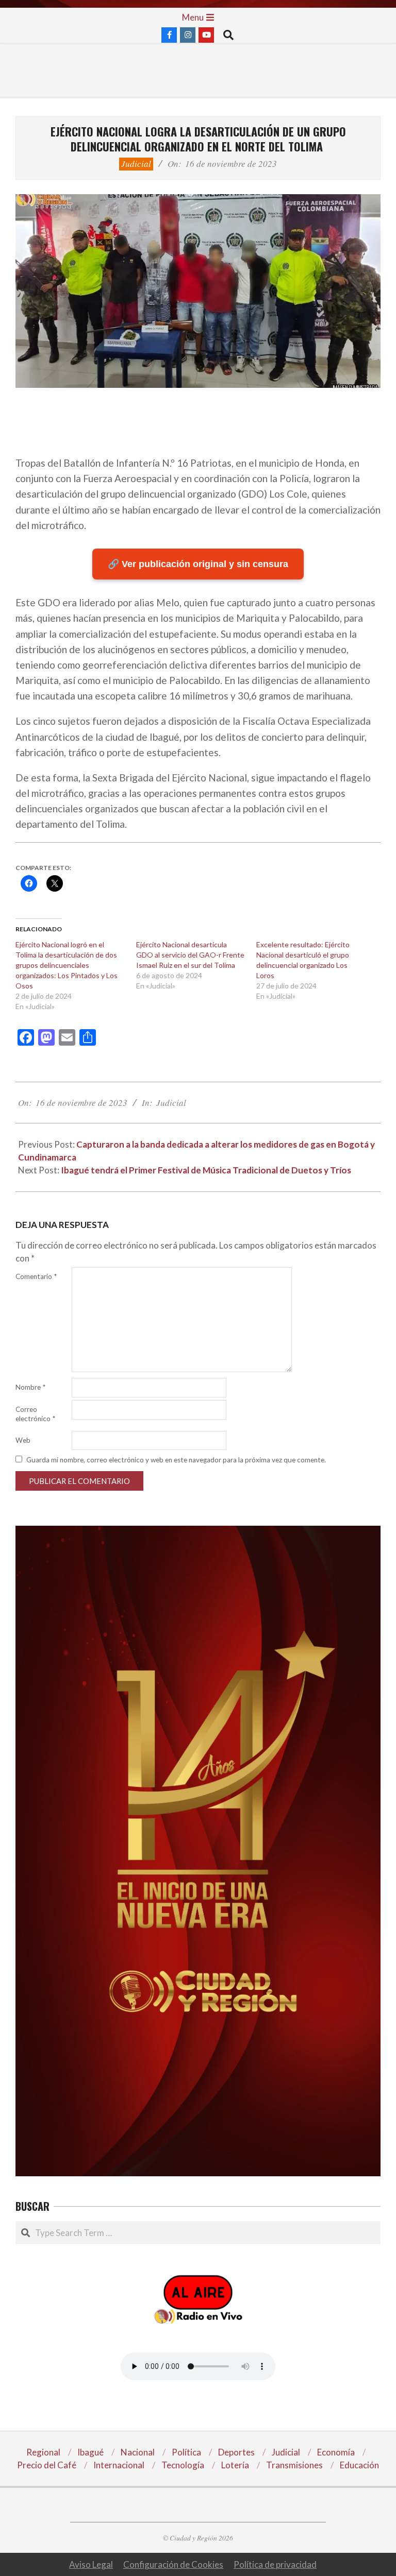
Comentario (36, 1276)
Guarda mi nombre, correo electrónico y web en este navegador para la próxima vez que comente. (176, 1460)
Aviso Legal (91, 2564)
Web (23, 1440)
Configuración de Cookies (173, 2564)
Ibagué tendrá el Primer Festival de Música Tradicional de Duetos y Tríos (206, 1170)
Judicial (136, 164)
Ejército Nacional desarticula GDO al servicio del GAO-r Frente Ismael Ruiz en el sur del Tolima (190, 955)
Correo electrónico (35, 1414)
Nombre (30, 1387)
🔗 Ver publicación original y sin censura (198, 564)
